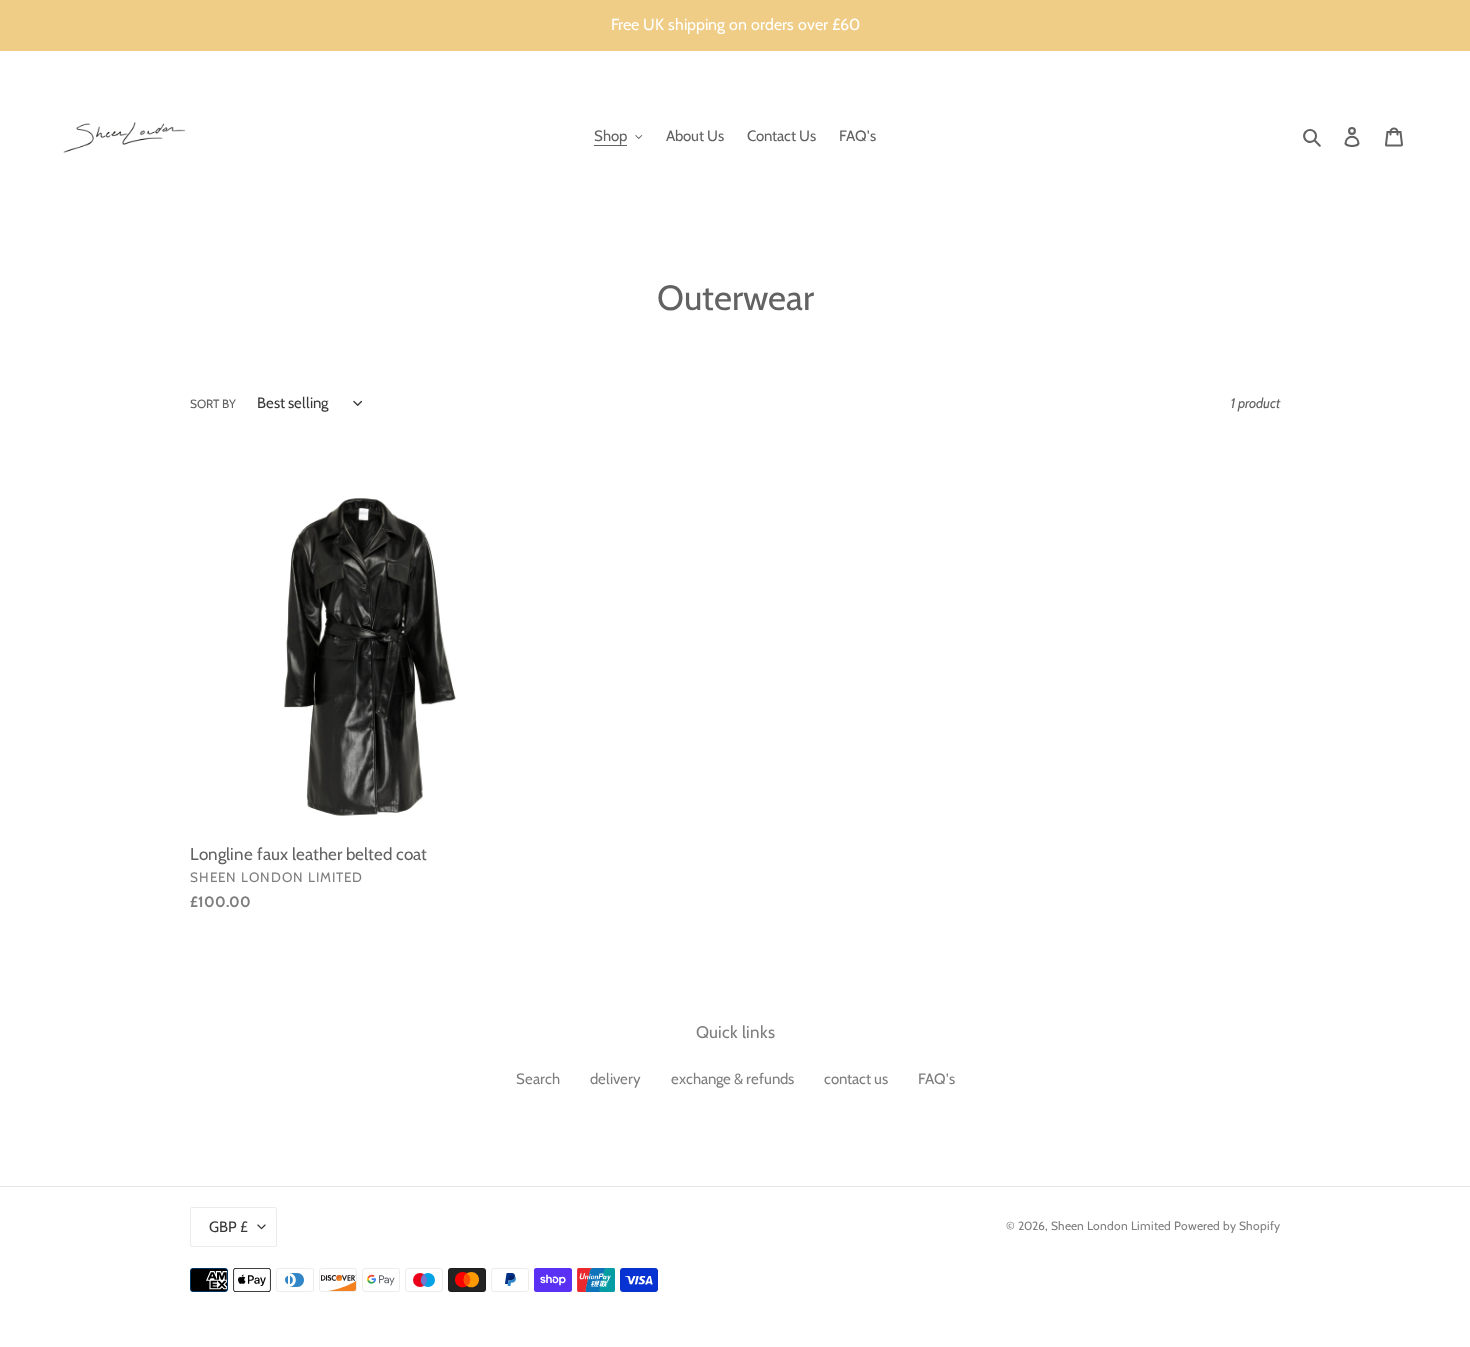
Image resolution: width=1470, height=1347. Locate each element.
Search (538, 1079)
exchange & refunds (732, 1079)
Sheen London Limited (1111, 1225)
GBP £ (228, 1227)
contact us (856, 1079)
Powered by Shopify (1227, 1225)
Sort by (213, 403)
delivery (615, 1079)
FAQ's (936, 1079)
